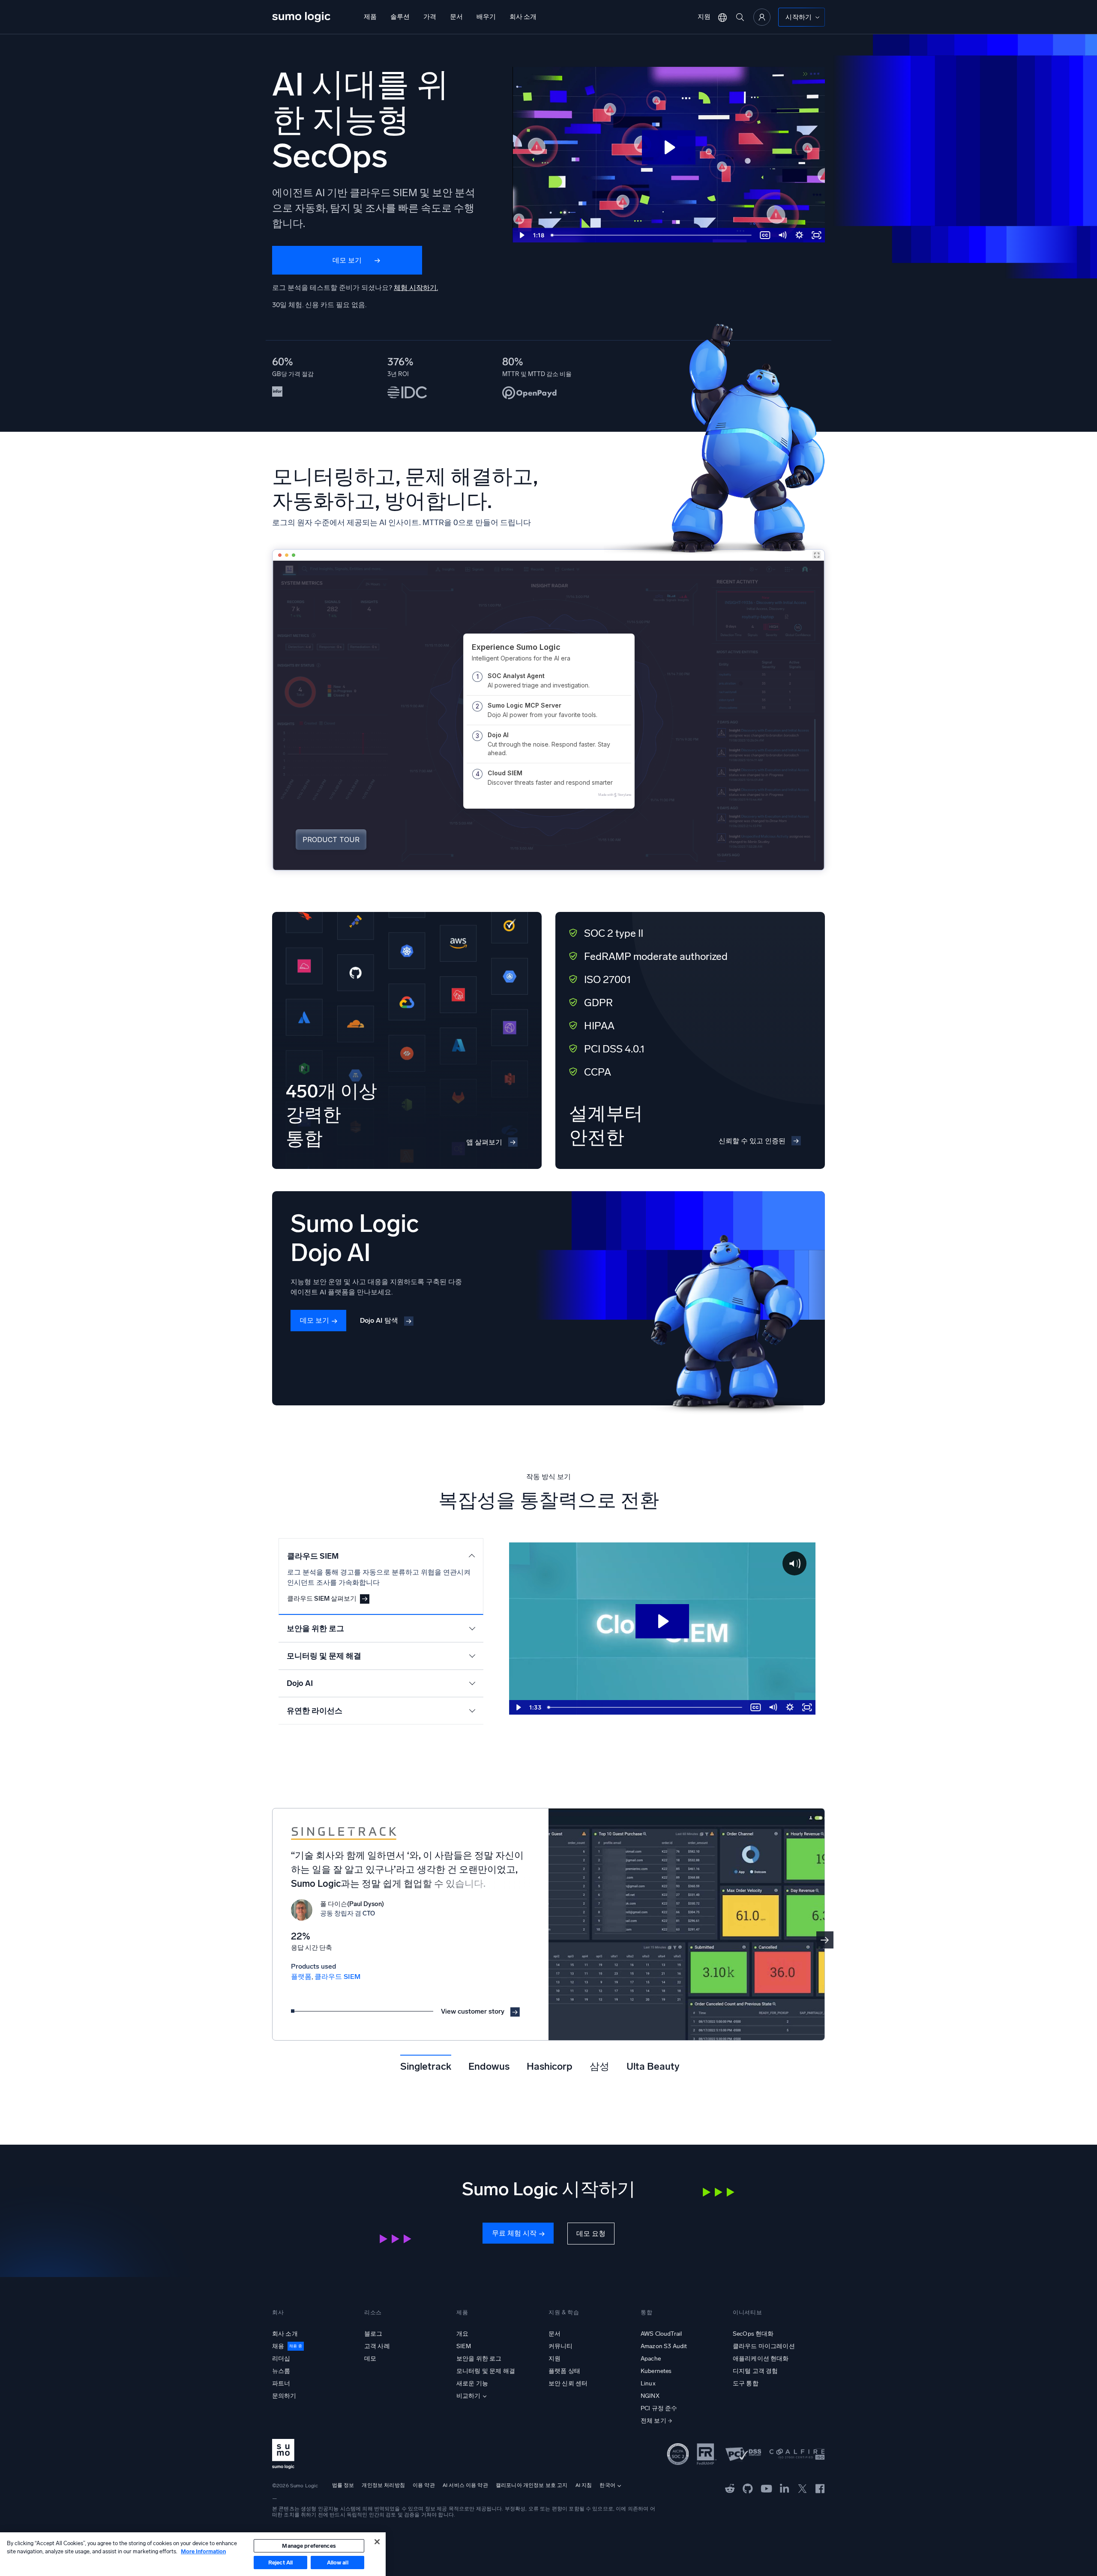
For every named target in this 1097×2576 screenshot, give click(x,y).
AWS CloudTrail (661, 2334)
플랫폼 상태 (564, 2371)
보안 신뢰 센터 (568, 2383)
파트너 (281, 2383)
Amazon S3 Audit (664, 2346)
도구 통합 (746, 2383)
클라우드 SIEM (337, 1977)
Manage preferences (309, 2546)
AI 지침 (584, 2485)
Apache (651, 2359)
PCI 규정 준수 (659, 2408)
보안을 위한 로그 (479, 2359)
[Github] (730, 2488)
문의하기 (284, 2396)
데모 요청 (591, 2234)
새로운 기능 (472, 2383)
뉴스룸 (281, 2371)
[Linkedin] (785, 2488)
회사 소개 (523, 17)
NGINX (650, 2396)
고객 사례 (377, 2346)
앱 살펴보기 (484, 1142)
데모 (370, 2359)
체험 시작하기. (416, 288)
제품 (370, 17)
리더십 (281, 2359)
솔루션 (400, 17)
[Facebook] (820, 2488)
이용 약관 (424, 2485)
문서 (456, 17)
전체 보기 (653, 2421)
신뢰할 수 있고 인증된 (752, 1141)
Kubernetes (656, 2371)
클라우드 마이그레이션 (764, 2346)
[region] (193, 2554)
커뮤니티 (561, 2346)
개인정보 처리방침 (383, 2485)
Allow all (338, 2563)
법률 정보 (343, 2485)
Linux (648, 2383)
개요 (462, 2334)
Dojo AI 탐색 (379, 1320)
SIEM (464, 2346)
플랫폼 (301, 1977)
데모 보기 (347, 260)
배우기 (486, 17)
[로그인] (762, 17)
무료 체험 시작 (514, 2233)
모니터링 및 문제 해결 (486, 2371)
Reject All (280, 2563)
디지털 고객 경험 (755, 2371)
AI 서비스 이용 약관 (465, 2485)
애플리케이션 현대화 (761, 2359)
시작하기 (799, 17)
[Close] (377, 2542)
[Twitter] (802, 2488)
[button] (825, 1940)
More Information (203, 2551)
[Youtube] (766, 2488)
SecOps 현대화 (753, 2334)
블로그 (373, 2334)
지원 (704, 17)
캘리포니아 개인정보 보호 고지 (532, 2485)
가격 (430, 17)
